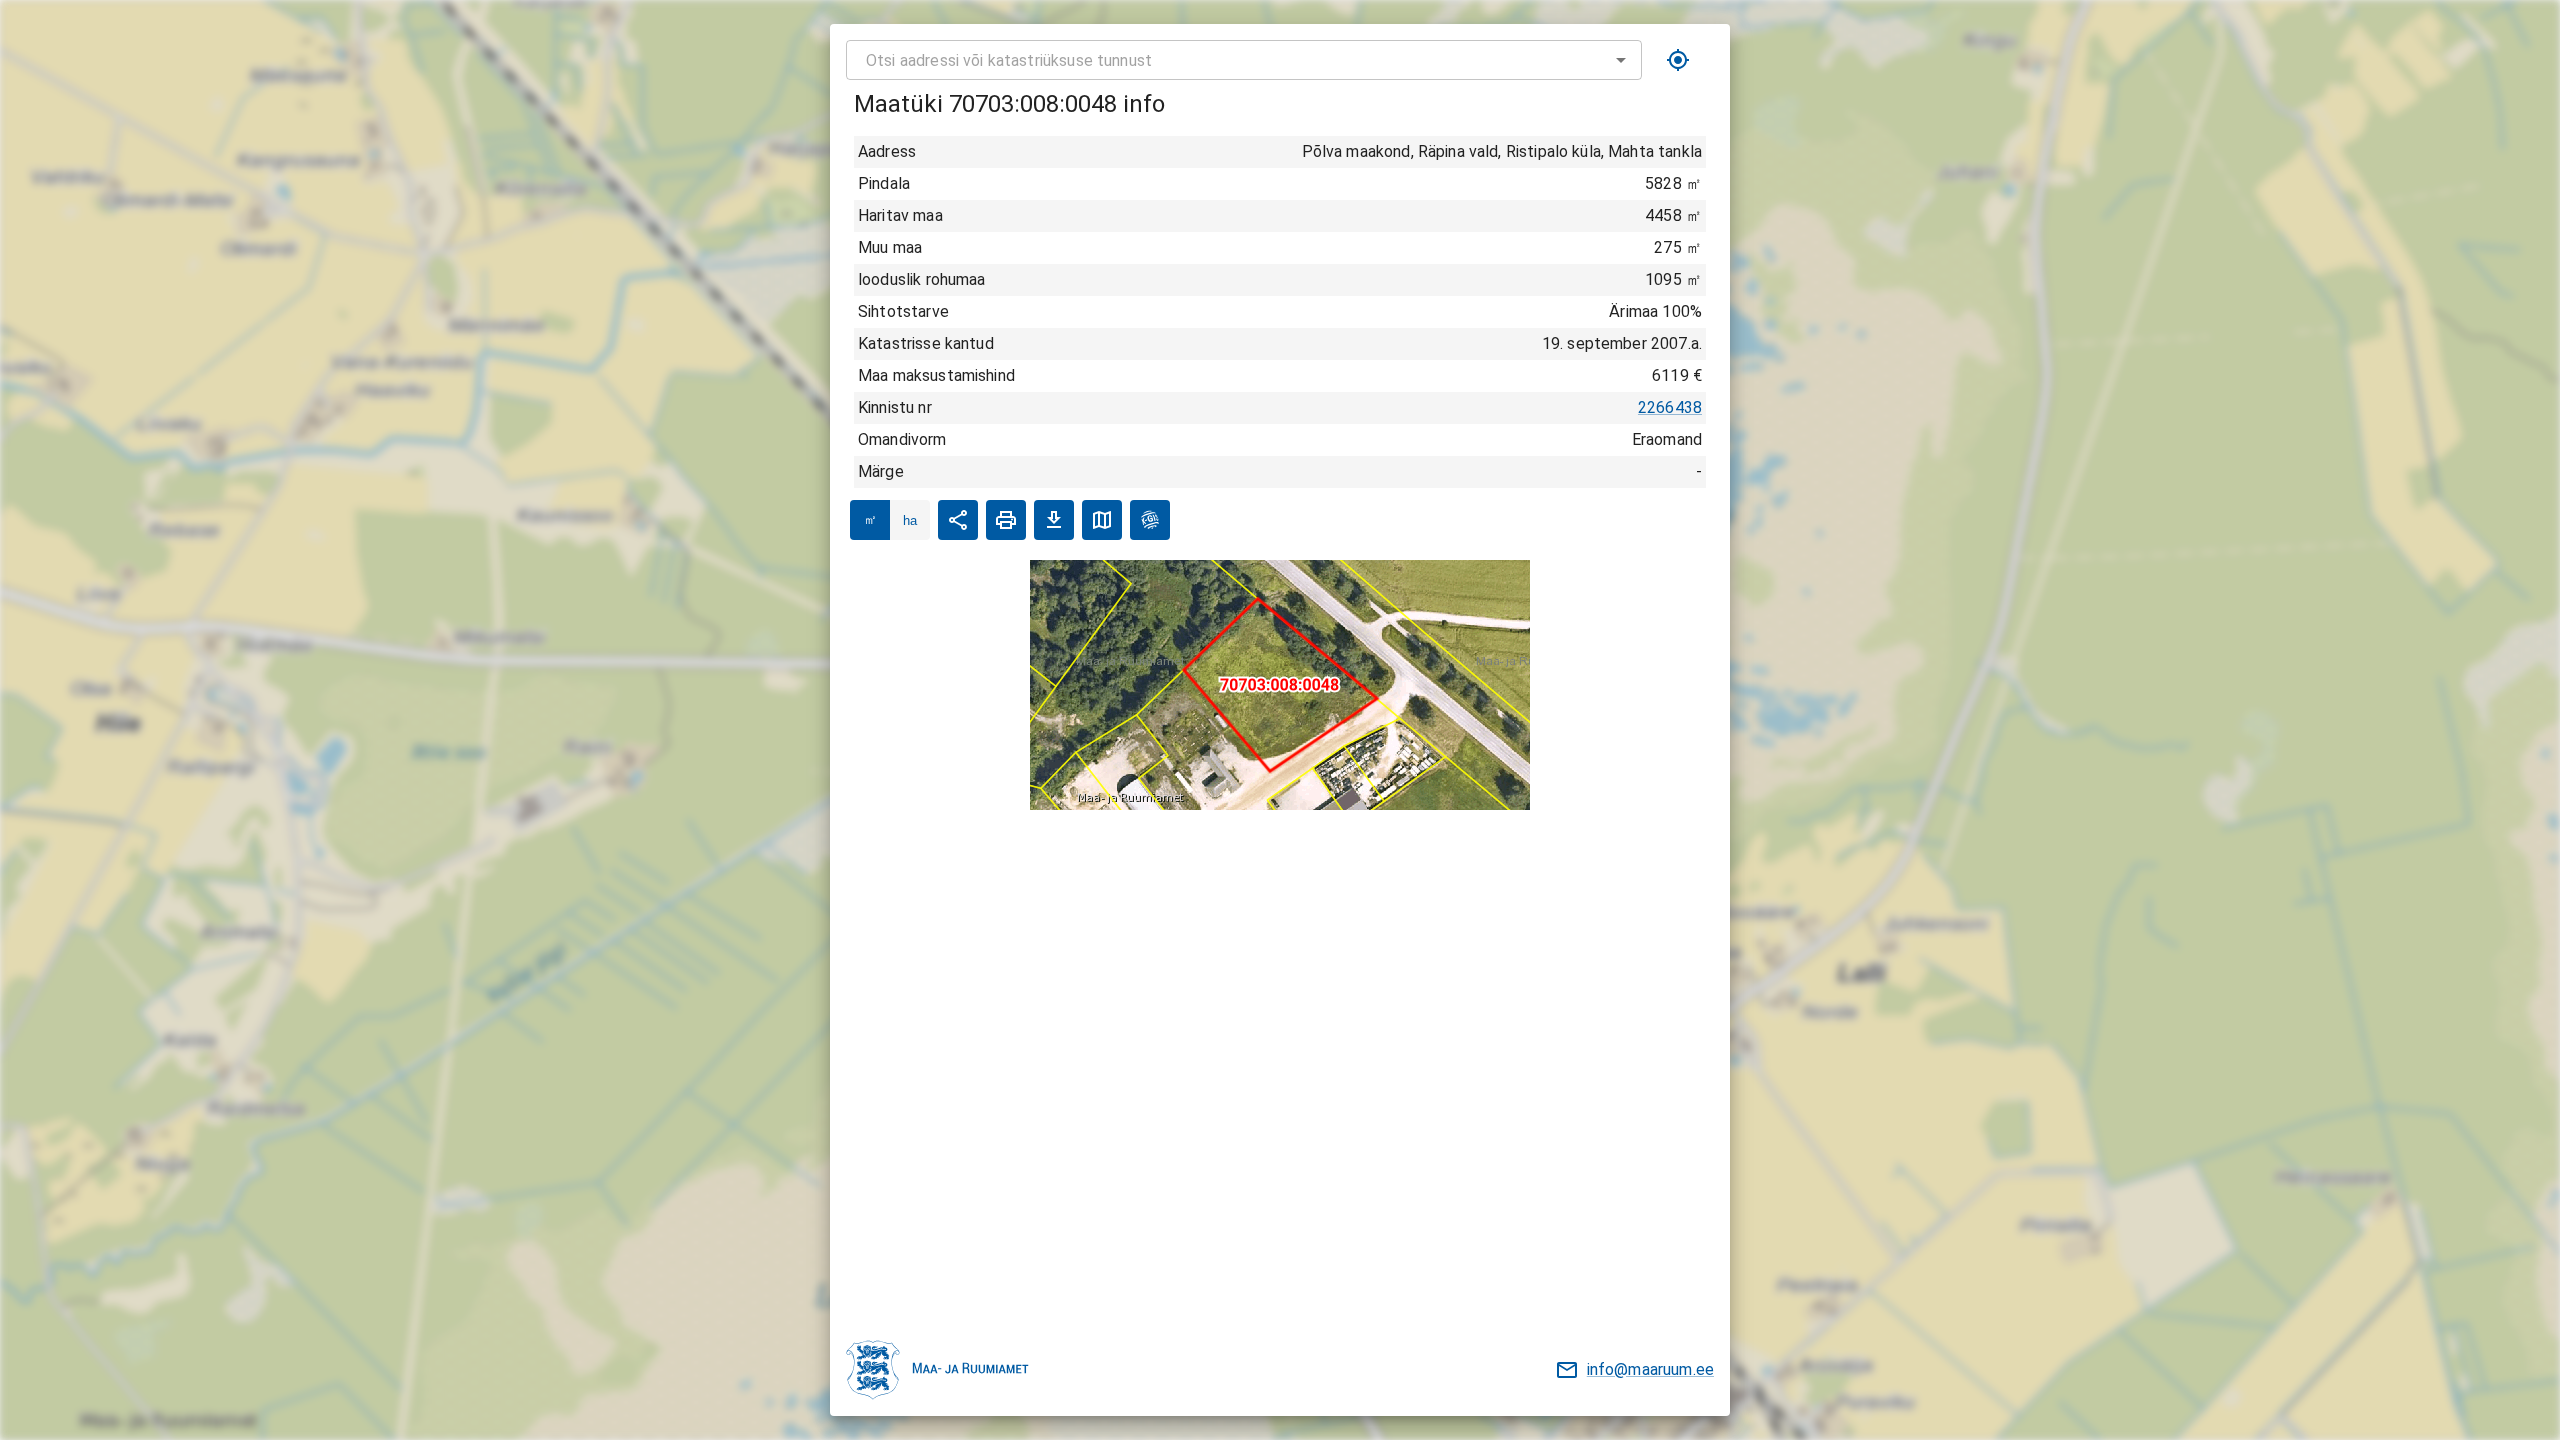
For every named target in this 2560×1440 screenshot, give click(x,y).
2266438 (1670, 407)
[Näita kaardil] (1102, 520)
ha (910, 520)
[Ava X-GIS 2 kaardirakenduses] (1150, 520)
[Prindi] (1006, 520)
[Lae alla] (1054, 520)
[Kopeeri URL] (958, 520)
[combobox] (1244, 60)
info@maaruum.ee (1650, 1369)
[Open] (1621, 60)
